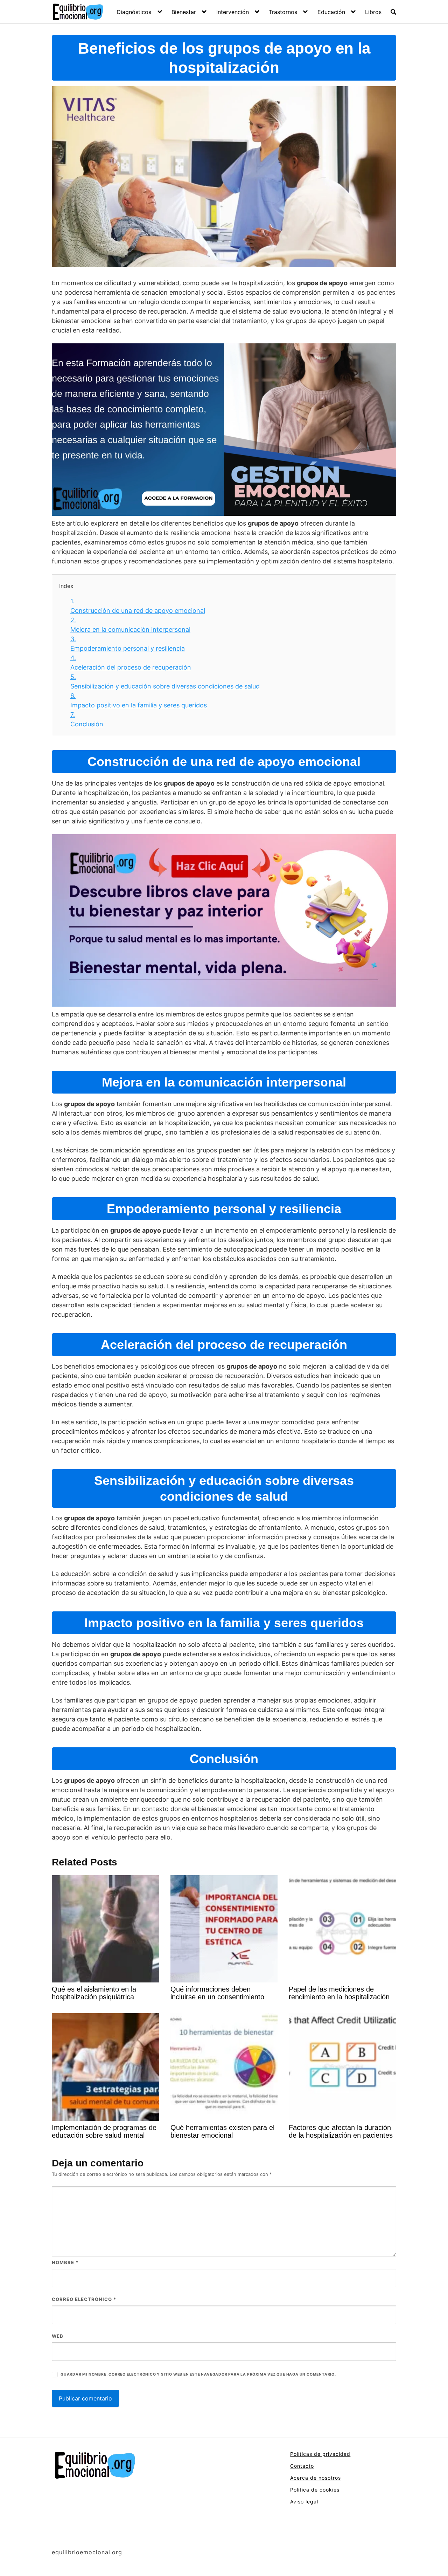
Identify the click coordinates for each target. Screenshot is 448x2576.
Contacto (302, 2466)
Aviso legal (304, 2502)
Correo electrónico (84, 2299)
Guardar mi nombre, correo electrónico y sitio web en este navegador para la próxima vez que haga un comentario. (198, 2374)
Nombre (65, 2262)
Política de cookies (315, 2490)
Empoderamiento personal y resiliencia (128, 644)
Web (58, 2336)
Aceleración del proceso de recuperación (131, 663)
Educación (331, 12)
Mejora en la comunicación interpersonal (130, 625)
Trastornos (283, 12)
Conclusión (87, 719)
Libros (373, 12)
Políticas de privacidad (320, 2454)
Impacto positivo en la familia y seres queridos (139, 700)
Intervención (233, 12)
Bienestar (184, 12)
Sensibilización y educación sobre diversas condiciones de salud (165, 681)
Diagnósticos (134, 12)
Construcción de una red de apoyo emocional (138, 606)
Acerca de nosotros (316, 2478)
